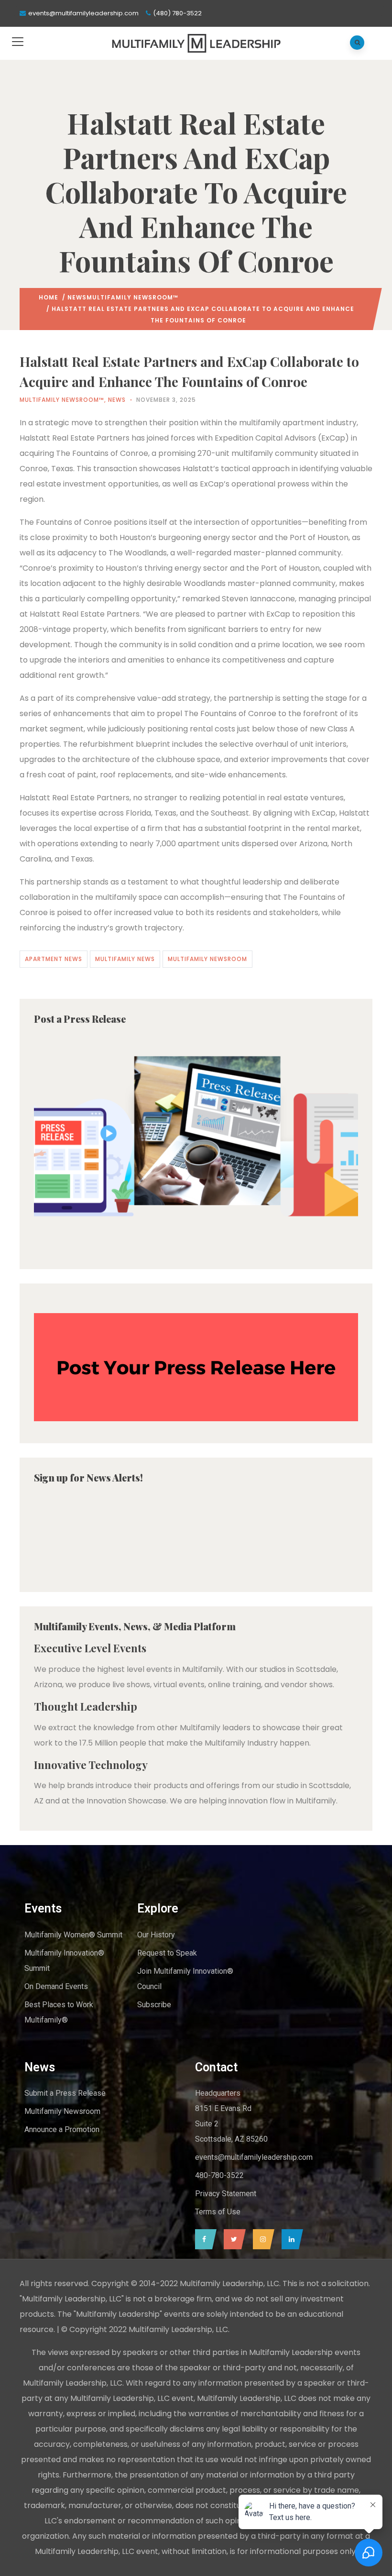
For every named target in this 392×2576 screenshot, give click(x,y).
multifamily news (125, 959)
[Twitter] (232, 2239)
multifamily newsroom (207, 959)
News (77, 297)
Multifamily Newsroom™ (132, 297)
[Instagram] (261, 2239)
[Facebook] (203, 2239)
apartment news (54, 959)
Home (49, 297)
